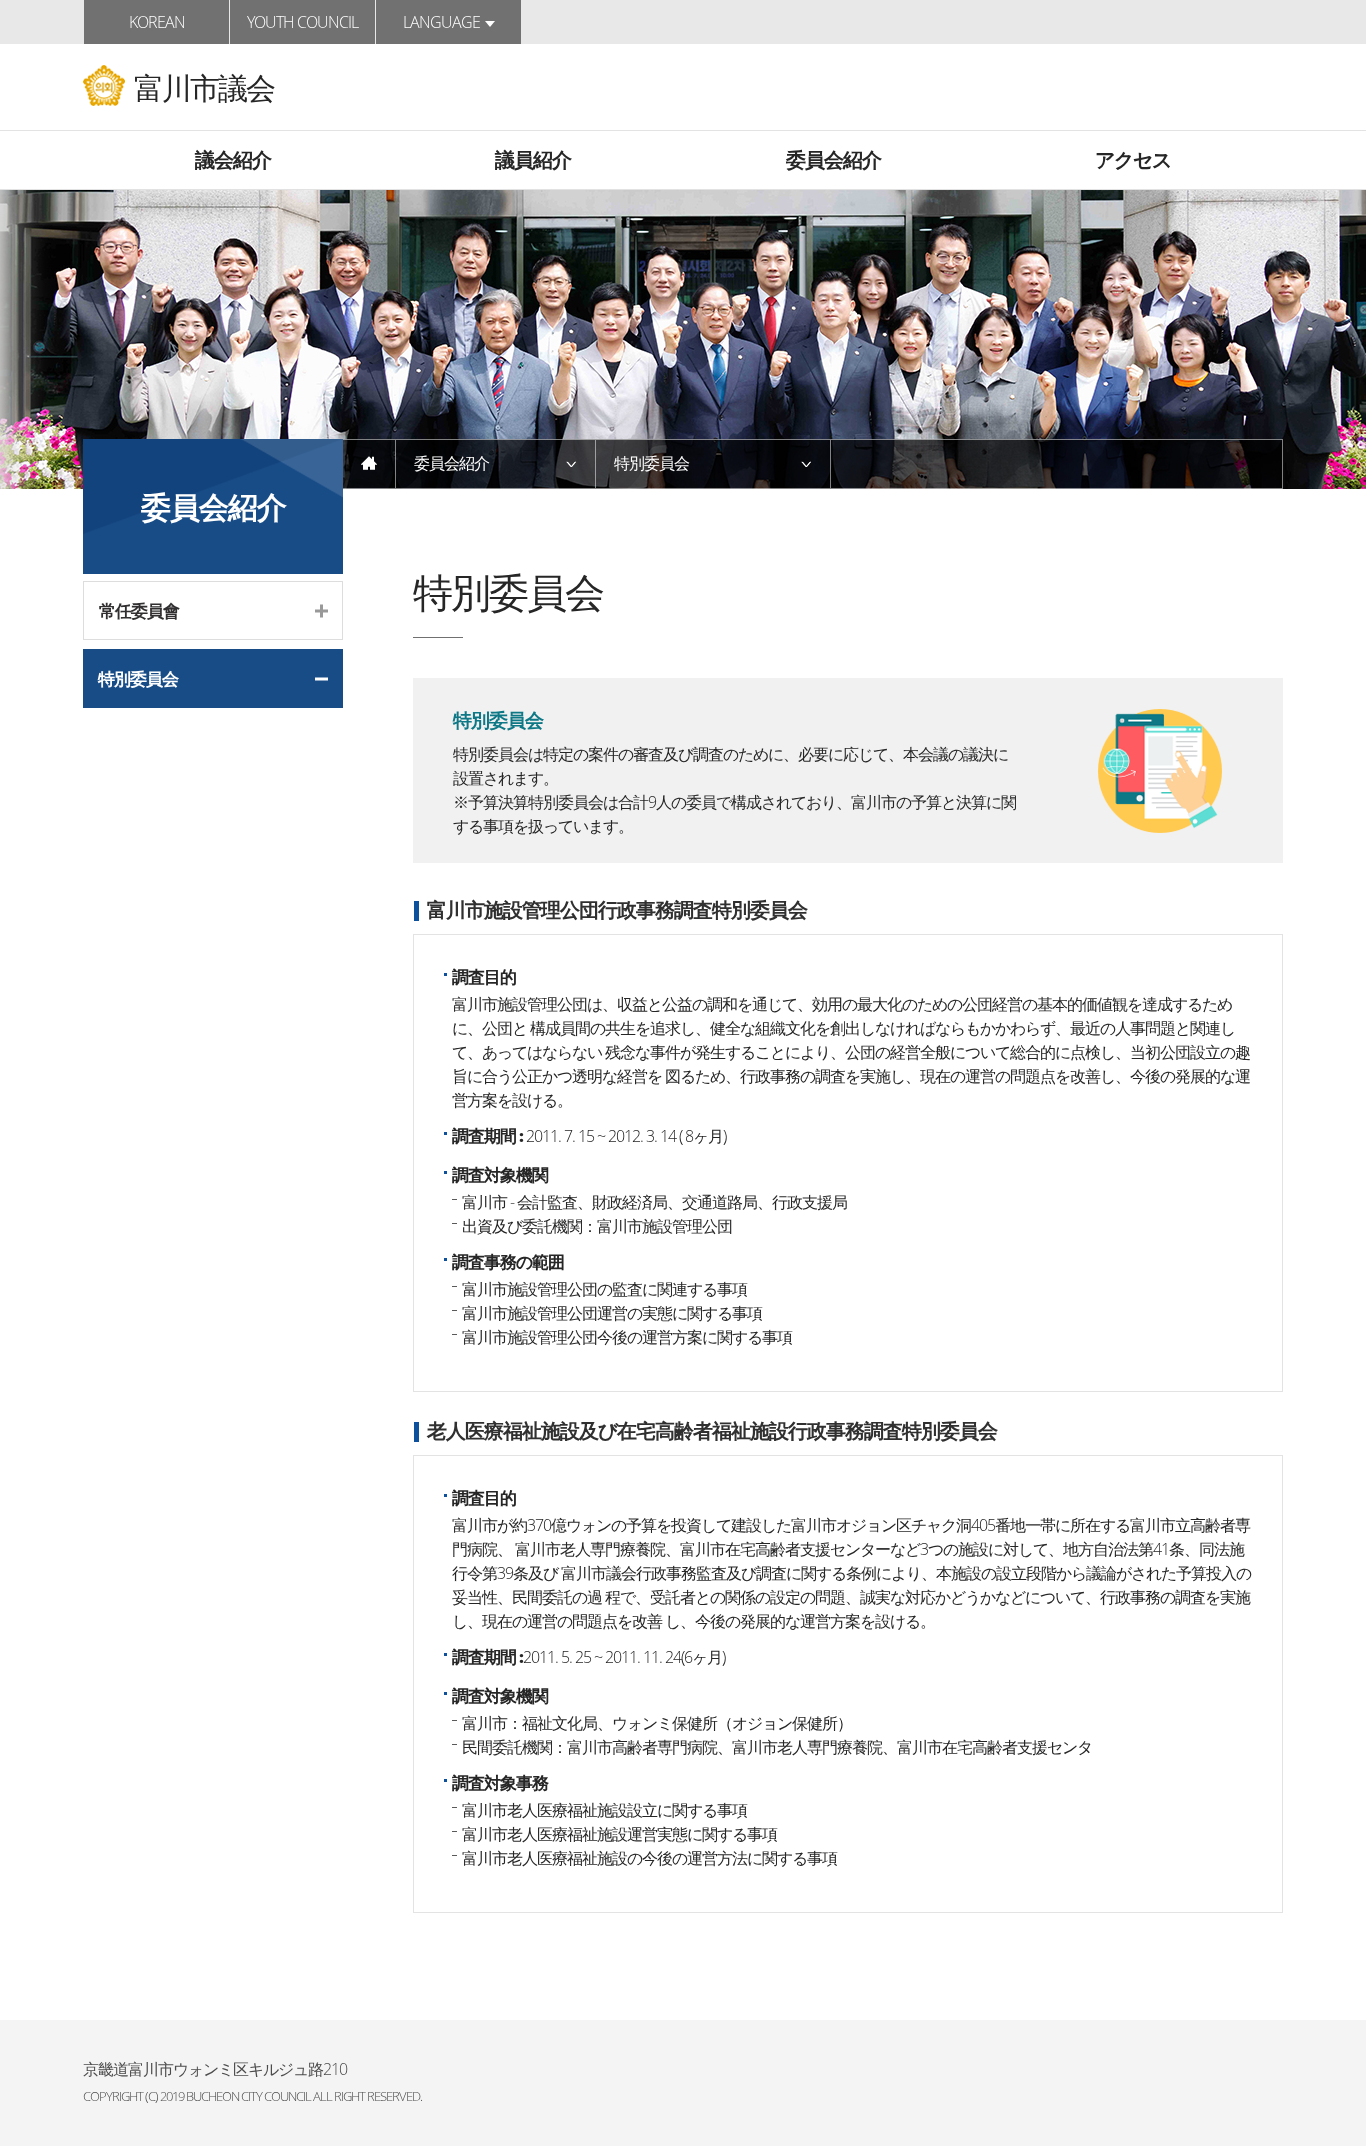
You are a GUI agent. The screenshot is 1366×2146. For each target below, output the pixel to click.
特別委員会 (138, 678)
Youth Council (302, 22)
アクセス (1133, 159)
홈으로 (369, 464)
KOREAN (157, 22)
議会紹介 (233, 159)
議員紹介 (533, 159)
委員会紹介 (833, 159)
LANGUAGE (441, 22)
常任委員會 (139, 610)
